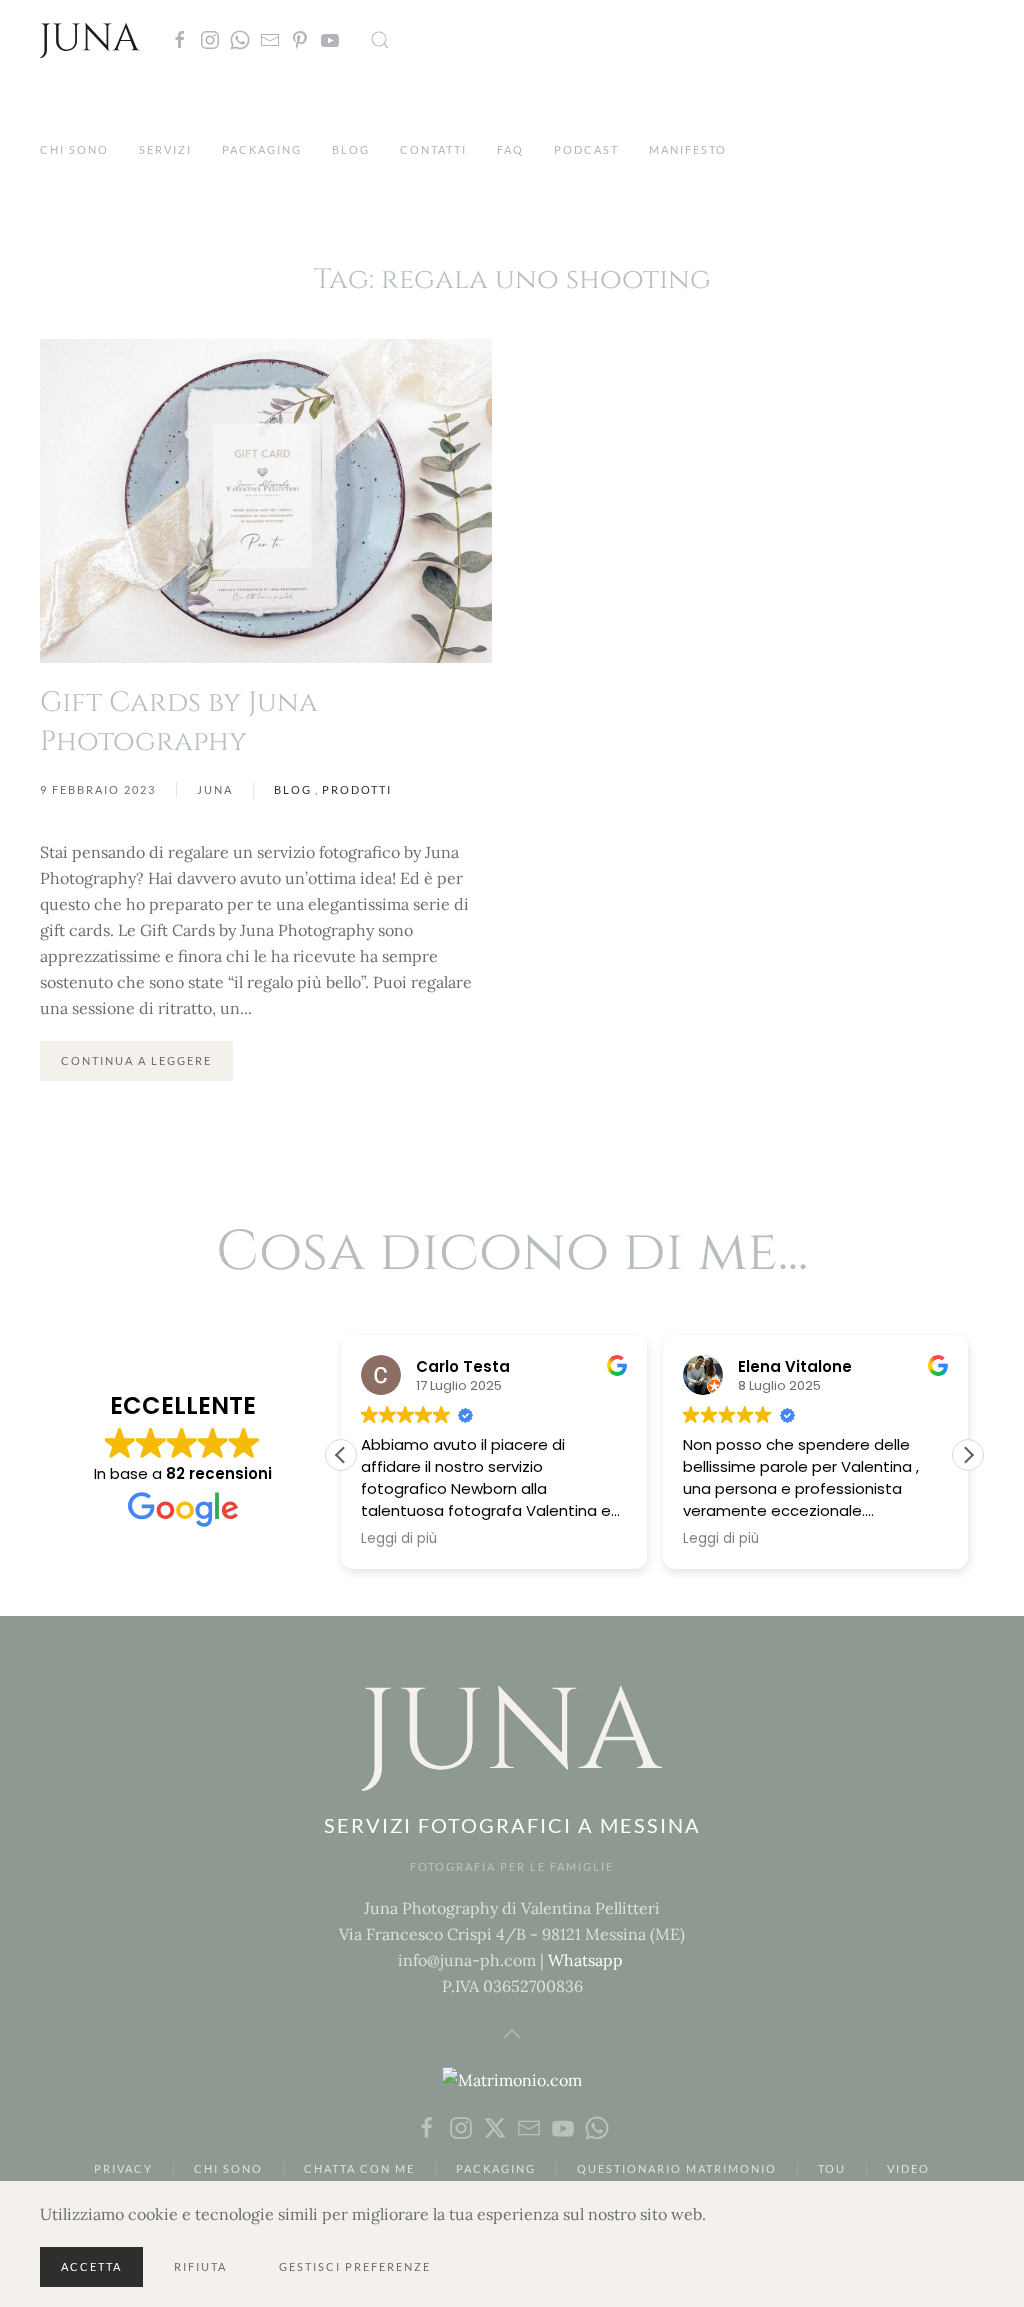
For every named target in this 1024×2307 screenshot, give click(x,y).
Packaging (262, 149)
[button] (380, 40)
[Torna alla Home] (90, 40)
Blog (351, 149)
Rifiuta (200, 2266)
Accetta (91, 2266)
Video (908, 2168)
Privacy (123, 2168)
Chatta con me (359, 2168)
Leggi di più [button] (399, 1539)
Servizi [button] (165, 149)
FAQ (510, 149)
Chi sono (74, 149)
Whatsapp (585, 1960)
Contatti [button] (433, 149)
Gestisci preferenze (355, 2266)
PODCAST (586, 149)
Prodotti (357, 789)
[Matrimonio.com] (512, 2078)
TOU (832, 2168)
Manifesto (688, 149)
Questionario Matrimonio (677, 2168)
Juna (215, 789)
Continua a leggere (136, 1060)
